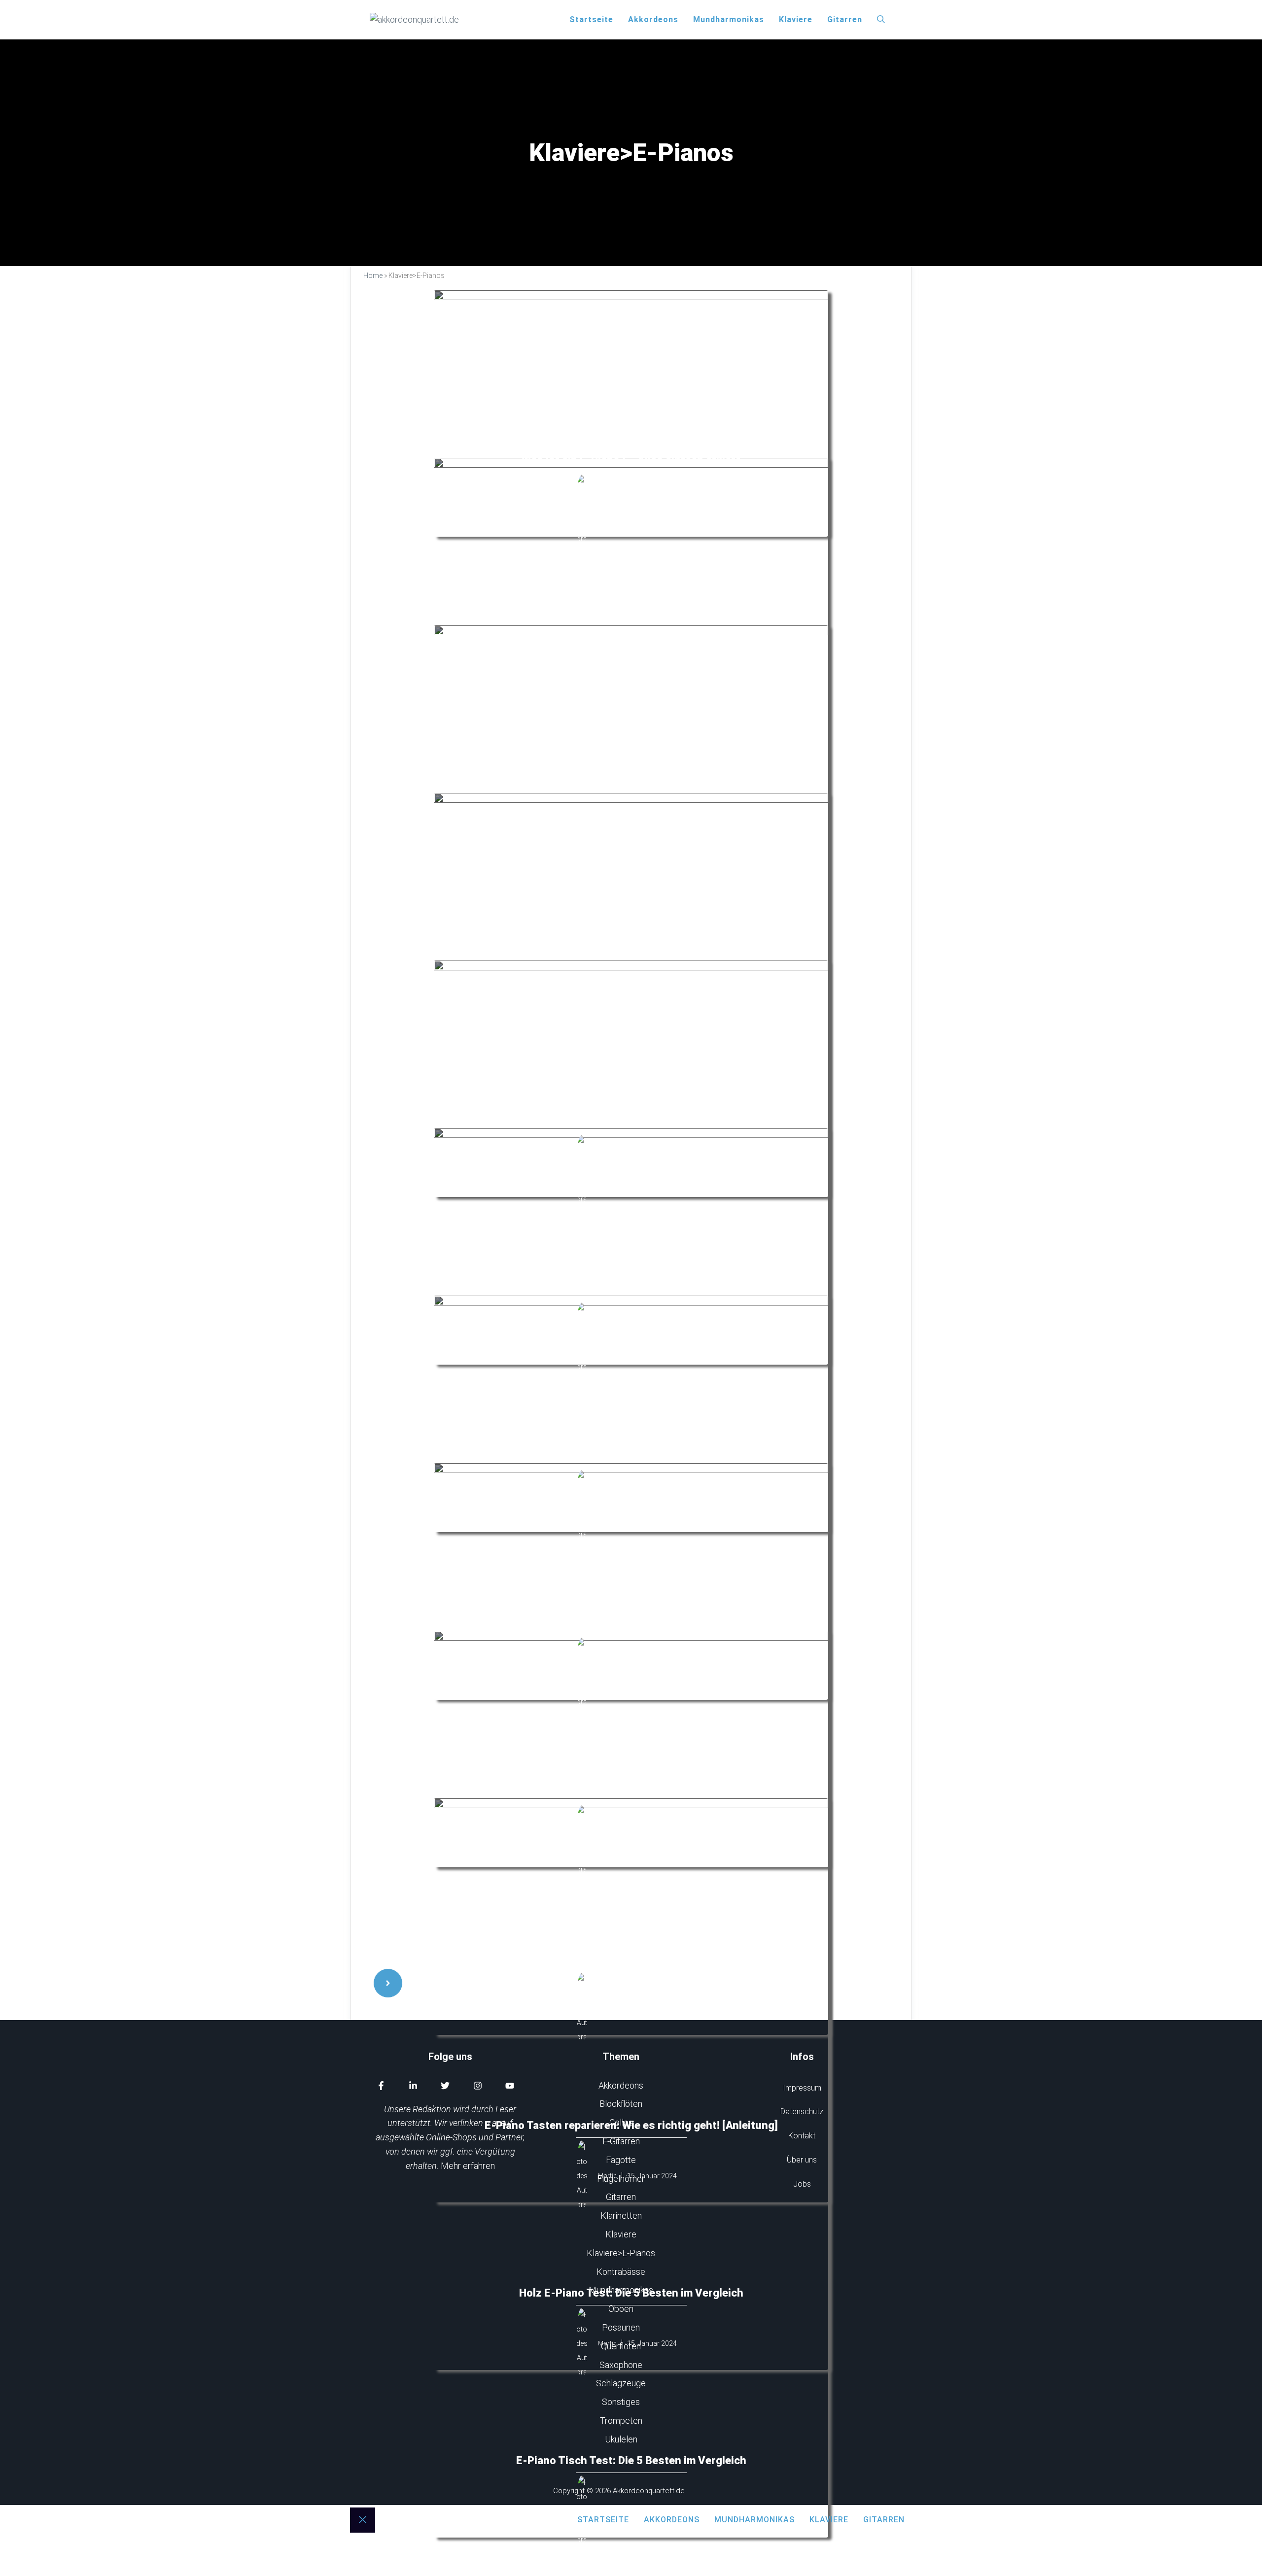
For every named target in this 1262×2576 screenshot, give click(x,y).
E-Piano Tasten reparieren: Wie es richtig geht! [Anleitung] (631, 2125)
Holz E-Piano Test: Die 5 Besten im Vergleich (631, 2293)
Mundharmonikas (729, 19)
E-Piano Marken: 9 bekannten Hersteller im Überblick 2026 (631, 1790)
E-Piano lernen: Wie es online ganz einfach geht (631, 1455)
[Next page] (388, 1983)
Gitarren (845, 19)
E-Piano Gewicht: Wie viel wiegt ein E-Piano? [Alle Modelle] (631, 1958)
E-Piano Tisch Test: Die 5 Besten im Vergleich (631, 2460)
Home (373, 275)
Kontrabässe (621, 2272)
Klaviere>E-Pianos (621, 2253)
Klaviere (796, 19)
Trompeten (621, 2421)
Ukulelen (621, 2439)
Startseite (591, 19)
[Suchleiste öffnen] (881, 20)
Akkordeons (653, 19)
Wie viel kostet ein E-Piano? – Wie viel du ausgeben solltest (631, 1120)
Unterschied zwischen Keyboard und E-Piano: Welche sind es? (631, 1623)
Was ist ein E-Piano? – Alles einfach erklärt (631, 460)
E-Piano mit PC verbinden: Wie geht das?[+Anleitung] (631, 1288)
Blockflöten (621, 2104)
